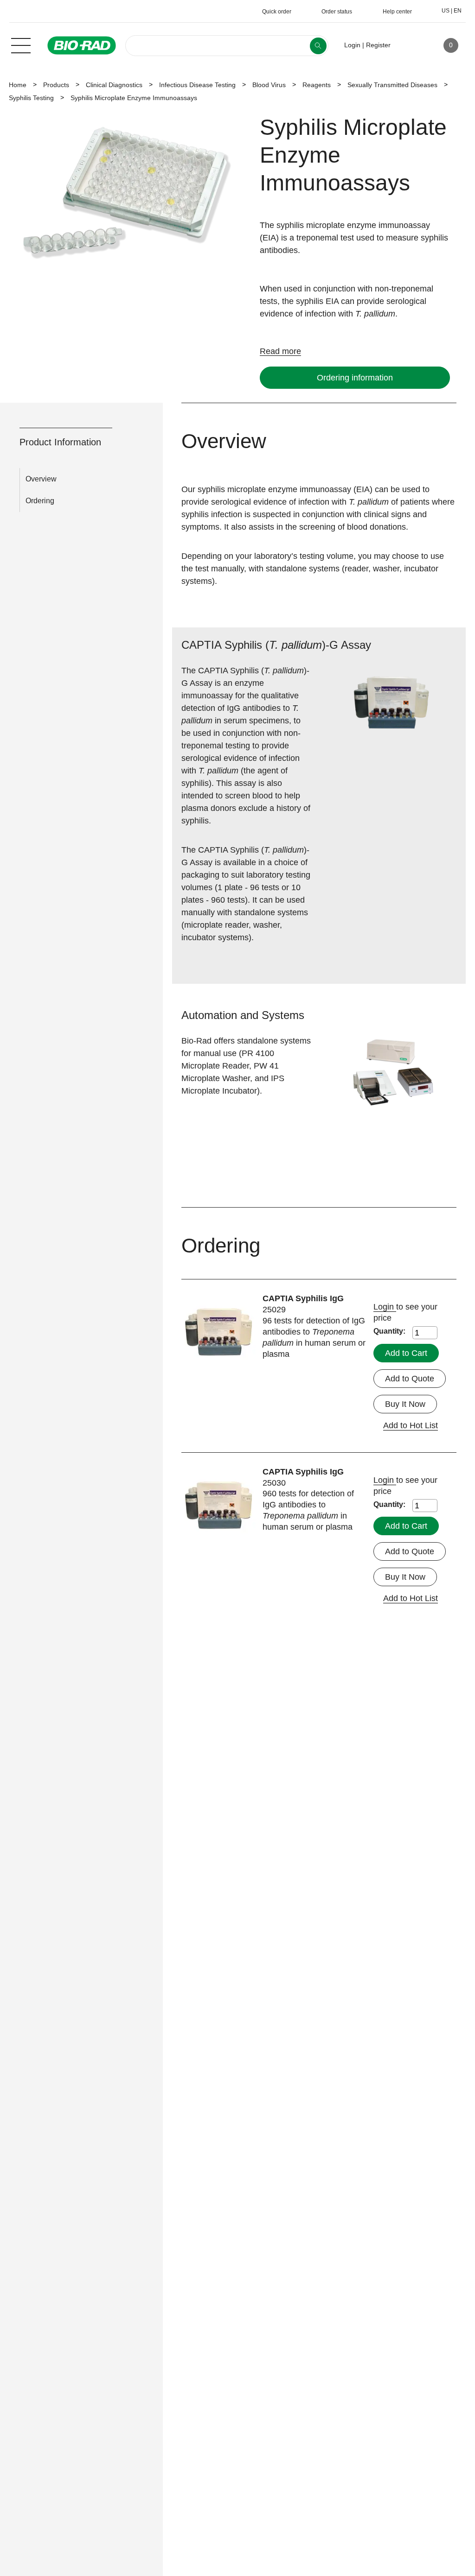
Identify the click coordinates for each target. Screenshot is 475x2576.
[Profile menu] (411, 45)
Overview (41, 479)
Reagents (317, 85)
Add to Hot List (411, 1425)
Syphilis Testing (31, 98)
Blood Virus (269, 85)
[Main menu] (21, 44)
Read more (280, 351)
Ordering (40, 501)
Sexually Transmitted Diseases (392, 85)
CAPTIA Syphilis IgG (303, 1298)
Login (385, 1307)
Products (56, 85)
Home (18, 85)
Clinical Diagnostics (114, 85)
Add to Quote (410, 1379)
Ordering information (355, 378)
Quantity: (389, 1331)
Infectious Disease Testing (197, 85)
